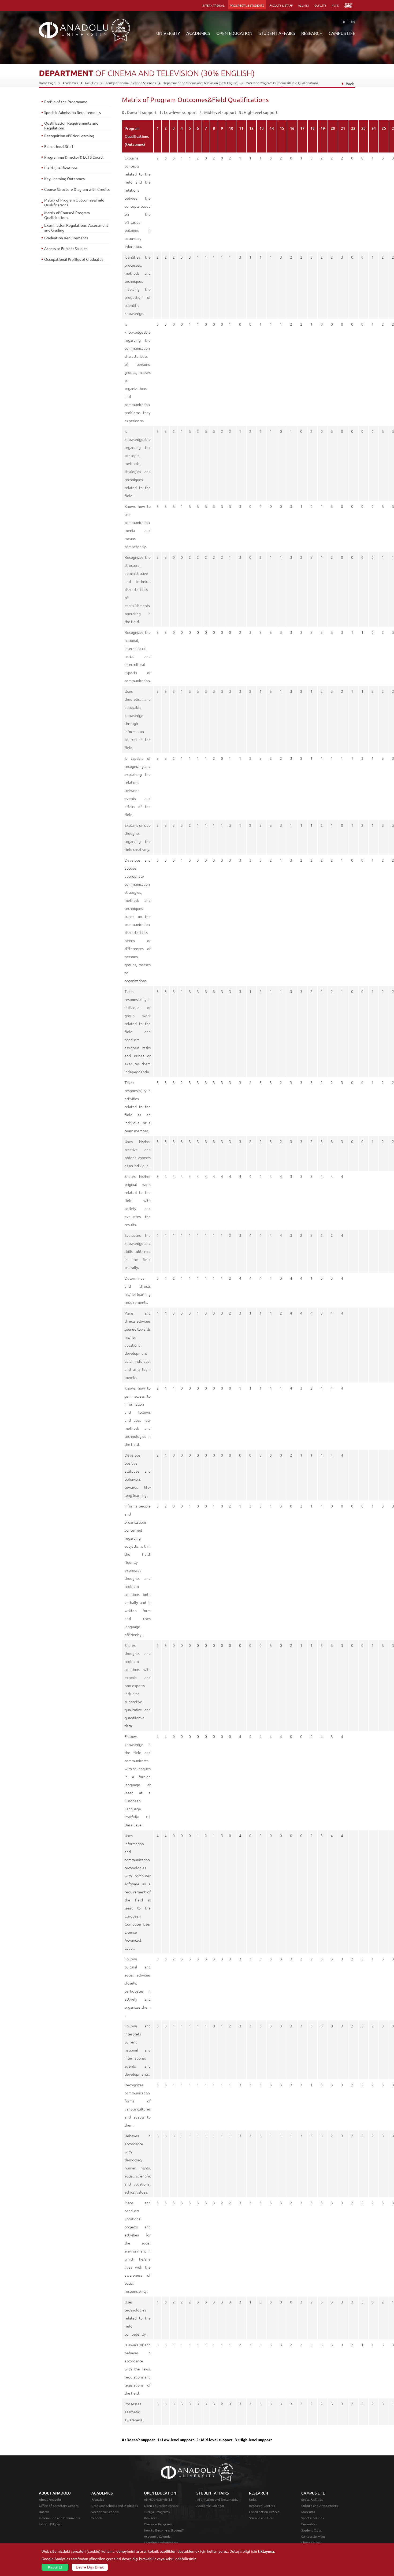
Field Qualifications (61, 168)
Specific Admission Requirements (73, 112)
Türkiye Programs (157, 2512)
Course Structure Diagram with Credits (77, 189)
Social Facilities (312, 2499)
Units (253, 2499)
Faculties (91, 83)
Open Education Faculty (161, 2506)
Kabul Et (55, 2567)
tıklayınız (266, 2551)
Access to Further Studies (66, 248)
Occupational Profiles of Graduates (74, 259)
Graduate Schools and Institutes (115, 2506)
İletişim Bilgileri (50, 2524)
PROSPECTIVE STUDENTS (247, 5)
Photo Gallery (311, 2543)
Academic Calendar (158, 2536)
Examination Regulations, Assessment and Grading (76, 228)
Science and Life (261, 2518)
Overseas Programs (158, 2524)
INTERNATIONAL (213, 5)
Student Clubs (311, 2530)
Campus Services (313, 2536)
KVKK (335, 5)
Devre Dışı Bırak (90, 2567)
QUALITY (320, 5)
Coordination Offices (264, 2512)
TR (343, 21)
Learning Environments (161, 2543)
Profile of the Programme (66, 102)
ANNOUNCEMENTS (158, 2499)
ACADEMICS (198, 33)
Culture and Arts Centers (319, 2506)
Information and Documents (60, 2518)
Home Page (47, 83)
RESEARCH (312, 33)
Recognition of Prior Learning (69, 136)
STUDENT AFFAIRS (277, 33)
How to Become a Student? (164, 2530)
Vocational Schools (105, 2512)
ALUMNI (304, 5)
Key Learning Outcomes (64, 178)
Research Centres (262, 2506)
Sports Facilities (313, 2518)
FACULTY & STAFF (281, 5)
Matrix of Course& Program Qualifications (67, 215)
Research (151, 2518)
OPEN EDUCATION (234, 33)
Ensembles (309, 2524)
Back (350, 84)
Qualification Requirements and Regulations (71, 125)
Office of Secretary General (59, 2506)
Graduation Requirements (66, 238)
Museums (308, 2512)
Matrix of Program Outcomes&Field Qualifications (282, 83)
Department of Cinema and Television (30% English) (201, 83)
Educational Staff (59, 146)
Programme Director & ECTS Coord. (74, 157)
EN (353, 21)
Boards (44, 2512)
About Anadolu (50, 2499)
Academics (70, 83)
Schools (97, 2518)
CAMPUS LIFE (342, 33)
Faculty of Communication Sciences (130, 83)
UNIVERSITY (168, 33)
